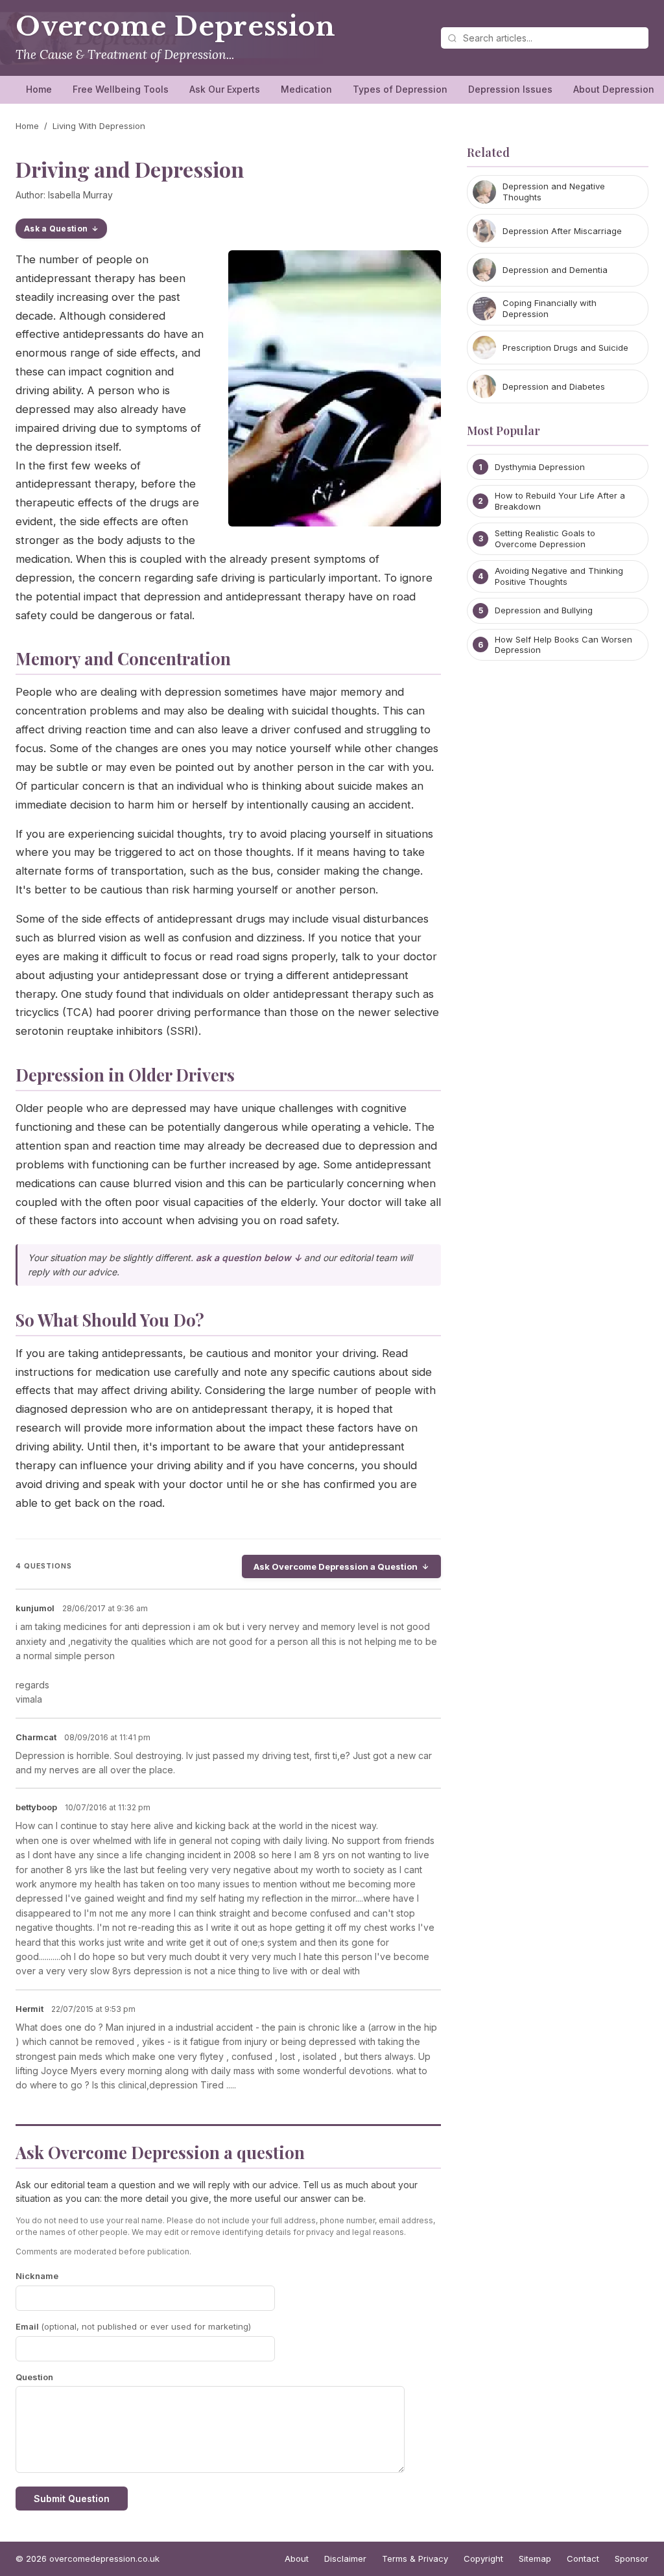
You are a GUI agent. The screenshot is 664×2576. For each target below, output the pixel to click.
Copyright (483, 2558)
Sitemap (535, 2558)
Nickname (37, 2276)
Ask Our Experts (225, 89)
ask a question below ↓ (249, 1258)
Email (133, 2326)
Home (39, 89)
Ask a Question (56, 229)
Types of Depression (400, 89)
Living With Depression (99, 126)
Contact (583, 2558)
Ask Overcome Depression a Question (336, 1566)
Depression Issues (510, 89)
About (297, 2558)
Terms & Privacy (415, 2558)
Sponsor (632, 2558)
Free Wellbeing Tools (121, 89)
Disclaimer (345, 2558)
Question (34, 2377)
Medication (306, 89)
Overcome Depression (176, 27)
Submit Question (72, 2499)
